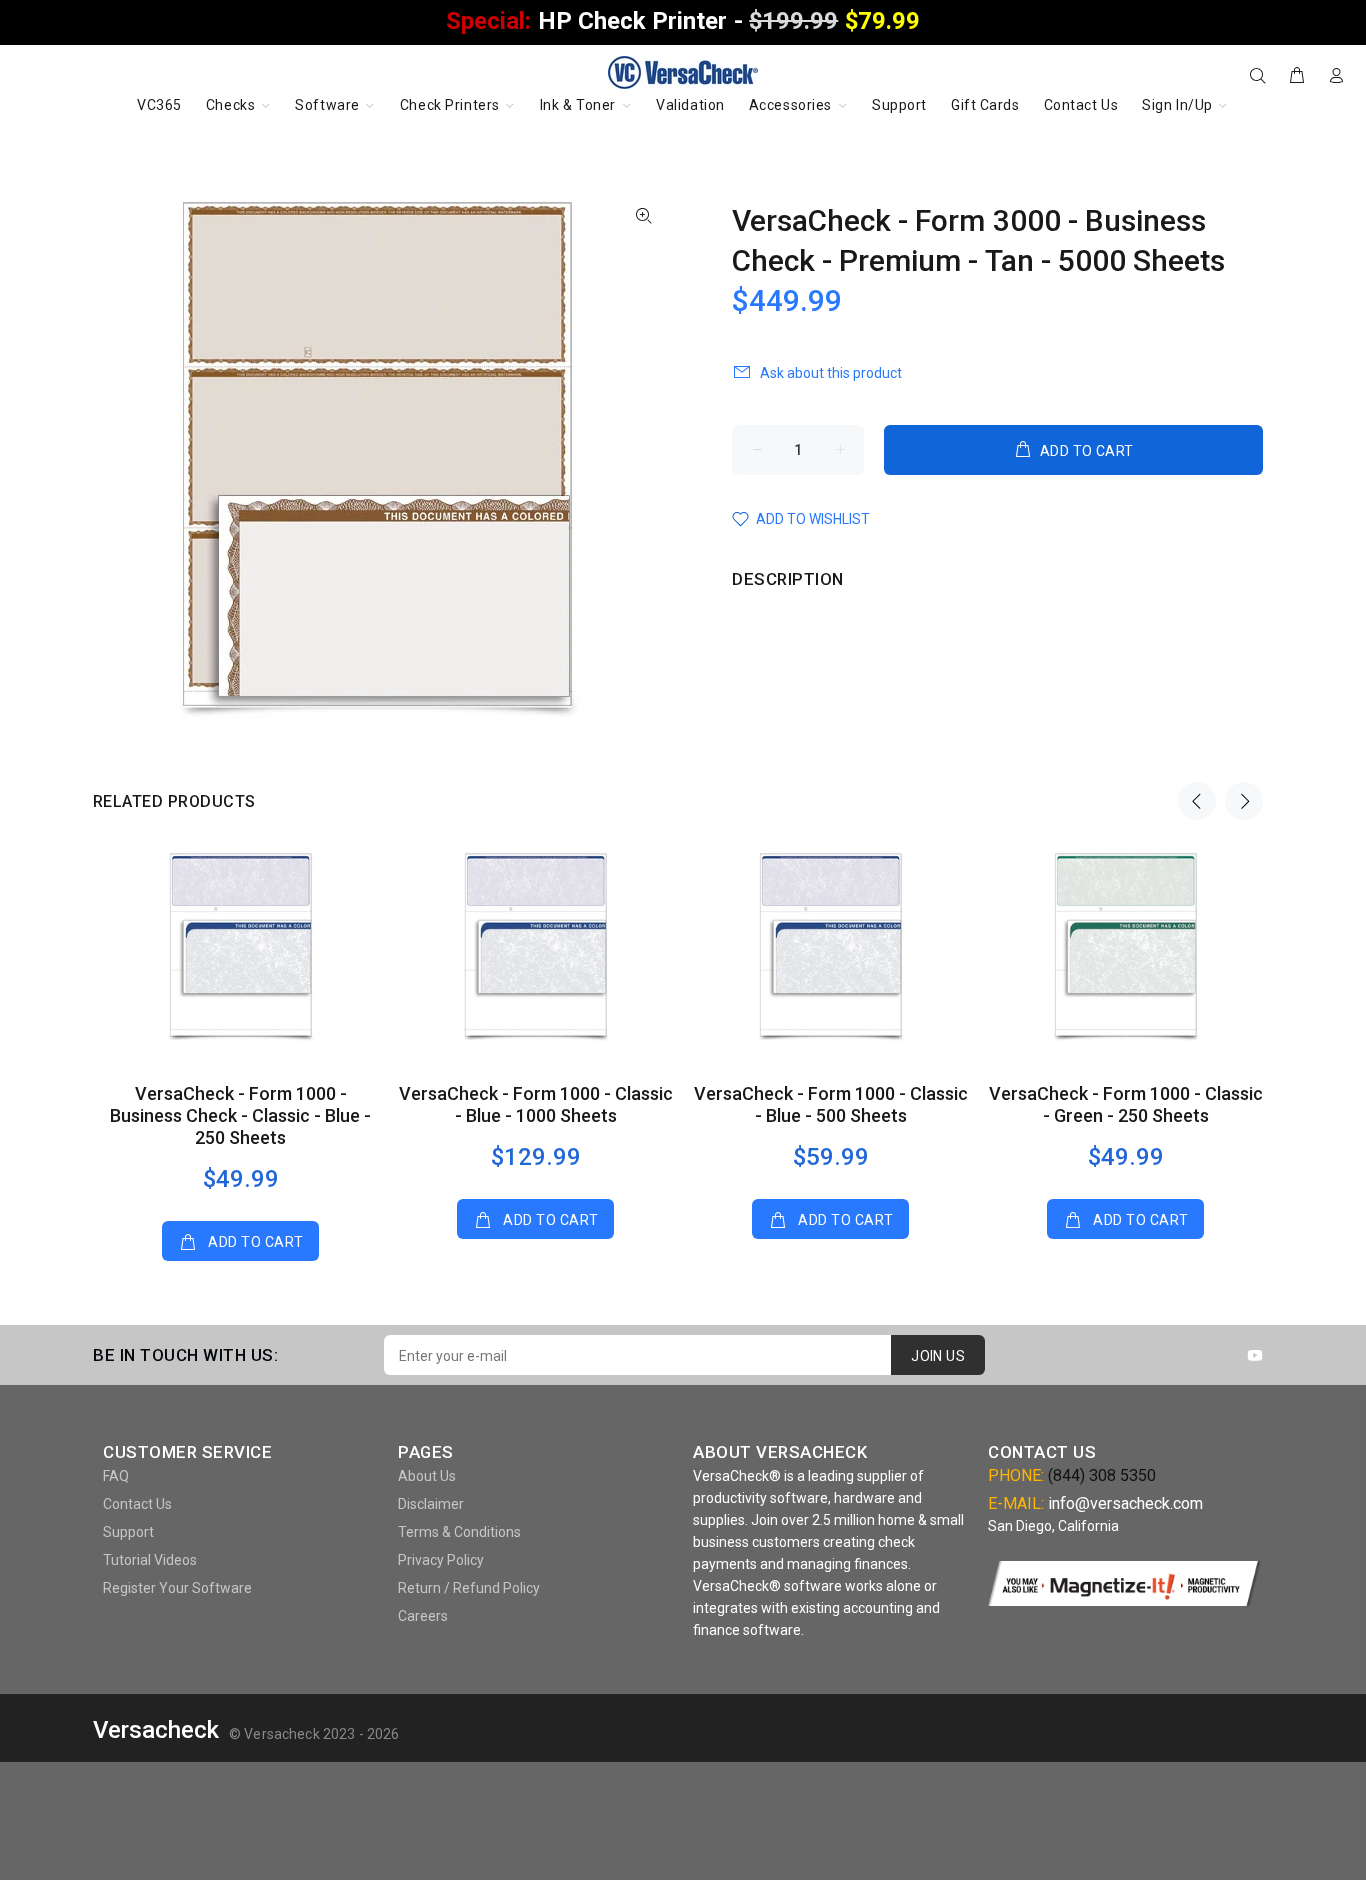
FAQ (116, 1476)
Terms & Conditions (459, 1532)
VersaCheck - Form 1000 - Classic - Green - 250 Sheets (1126, 1104)
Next (1244, 801)
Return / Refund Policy (469, 1588)
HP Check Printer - (682, 21)
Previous (1197, 801)
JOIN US (938, 1356)
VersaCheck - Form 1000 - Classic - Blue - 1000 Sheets (536, 1104)
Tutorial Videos (150, 1560)
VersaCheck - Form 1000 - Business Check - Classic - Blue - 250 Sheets (240, 1115)
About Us (427, 1476)
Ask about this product (831, 373)
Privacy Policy (441, 1560)
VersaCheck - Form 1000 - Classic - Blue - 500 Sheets (831, 1104)
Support (128, 1532)
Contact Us (137, 1504)
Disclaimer (431, 1504)
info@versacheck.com (1125, 1503)
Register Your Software (177, 1588)
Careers (423, 1616)
